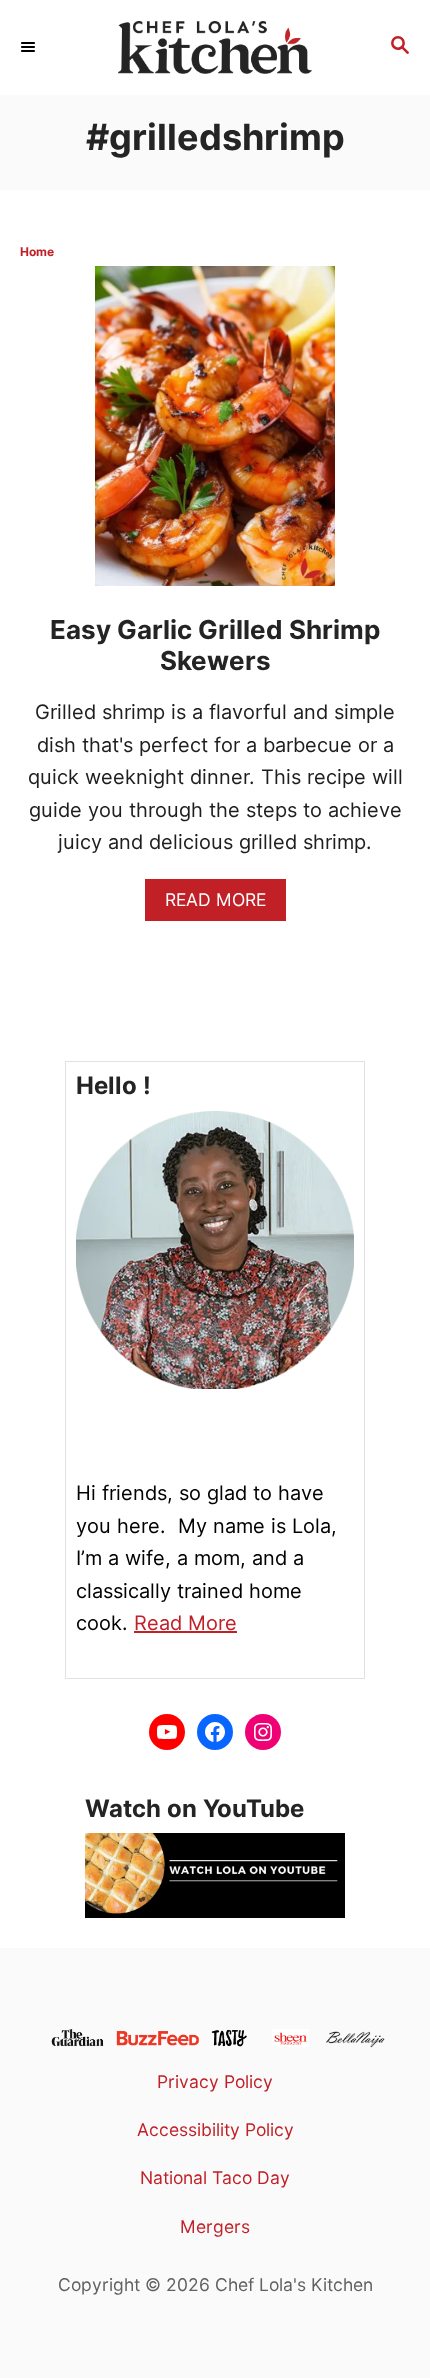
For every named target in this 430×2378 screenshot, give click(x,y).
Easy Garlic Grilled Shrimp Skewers (215, 645)
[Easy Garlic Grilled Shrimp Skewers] (215, 435)
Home (37, 251)
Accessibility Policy (215, 2129)
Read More (223, 904)
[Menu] (30, 47)
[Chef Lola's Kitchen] (215, 47)
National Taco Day (215, 2177)
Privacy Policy (215, 2081)
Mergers (215, 2226)
